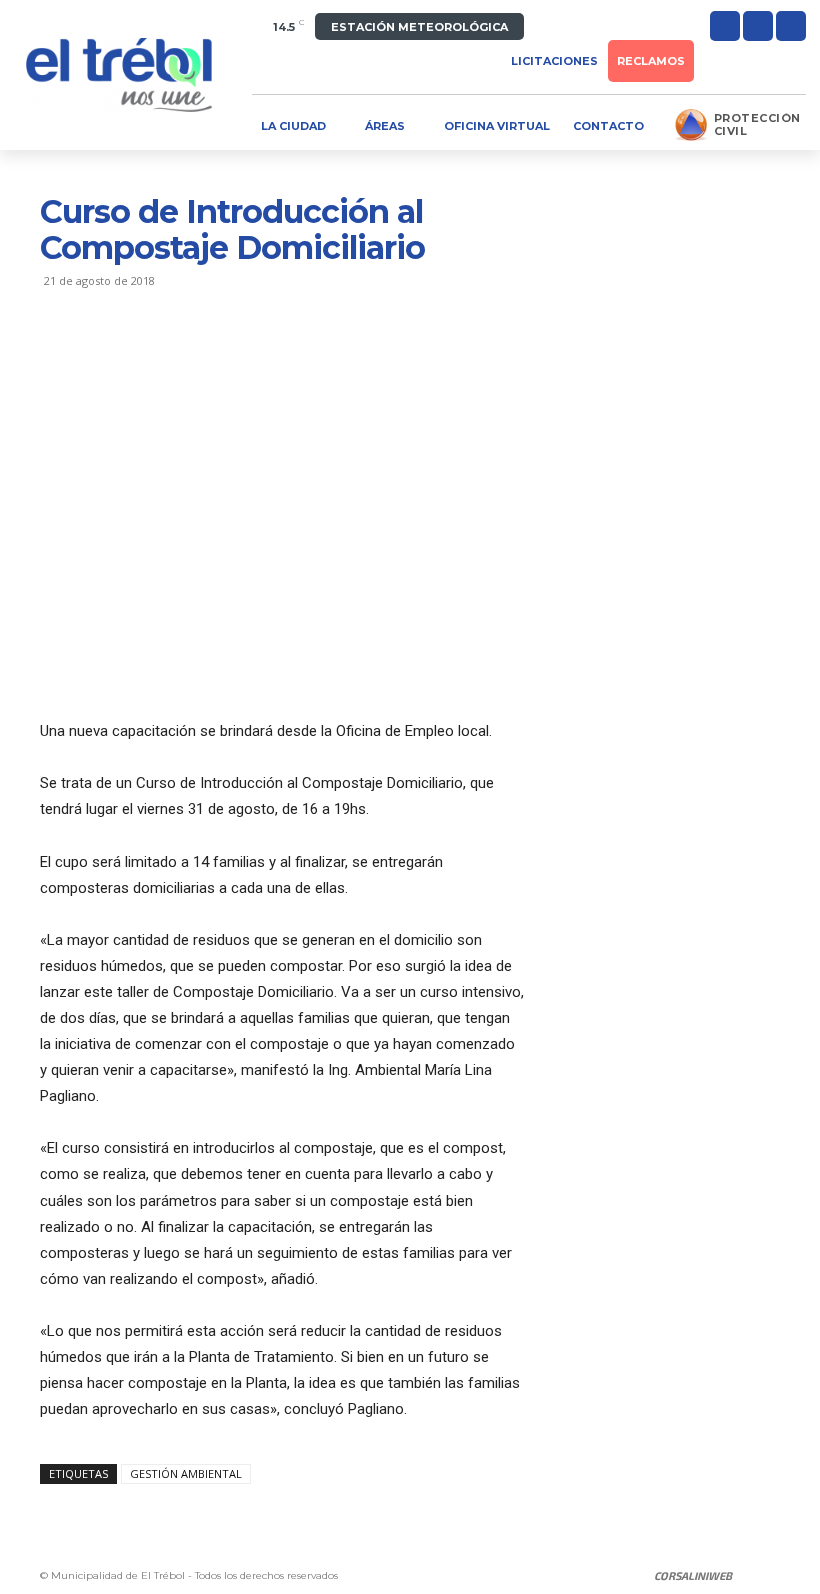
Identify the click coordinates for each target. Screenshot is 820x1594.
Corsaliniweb (693, 1575)
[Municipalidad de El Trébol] (119, 75)
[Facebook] (725, 26)
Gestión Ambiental (186, 1473)
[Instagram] (758, 26)
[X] (791, 26)
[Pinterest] (152, 361)
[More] (245, 361)
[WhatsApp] (198, 361)
